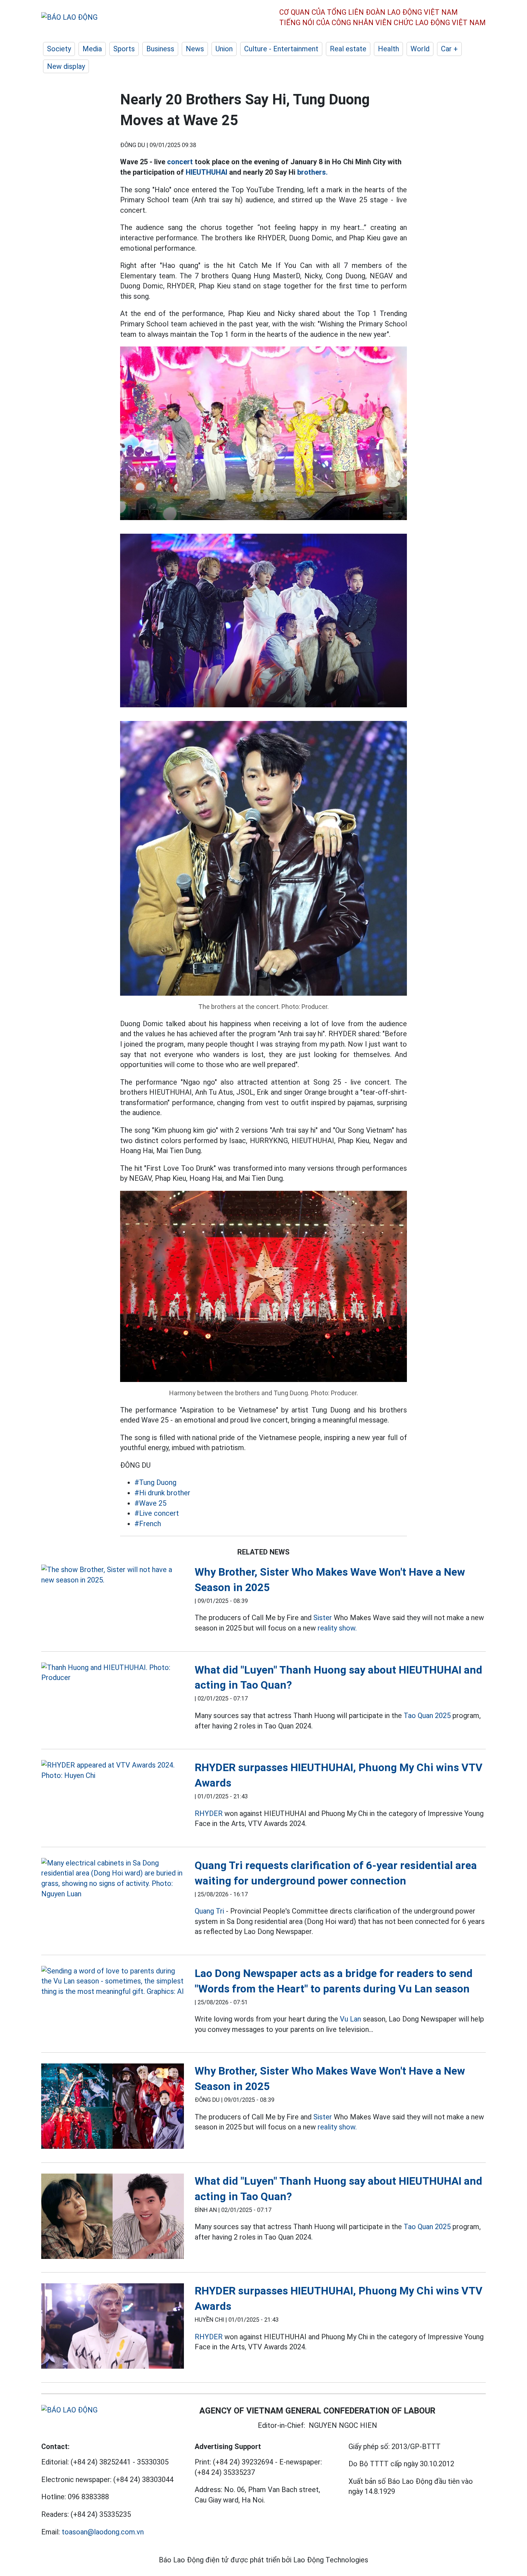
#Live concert (157, 1513)
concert (180, 162)
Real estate (348, 49)
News (195, 49)
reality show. (337, 1628)
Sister (323, 1618)
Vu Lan (350, 2019)
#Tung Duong (155, 1482)
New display (66, 66)
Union (224, 49)
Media (92, 49)
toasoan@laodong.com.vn (103, 2532)
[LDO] (113, 1575)
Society (59, 49)
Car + (449, 49)
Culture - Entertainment (281, 49)
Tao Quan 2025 (427, 1716)
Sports (124, 49)
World (420, 49)
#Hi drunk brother (162, 1493)
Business (160, 49)
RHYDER (209, 1813)
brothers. (312, 172)
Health (388, 49)
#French (148, 1524)
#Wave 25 (150, 1503)
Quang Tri (209, 1911)
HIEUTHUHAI (206, 172)
